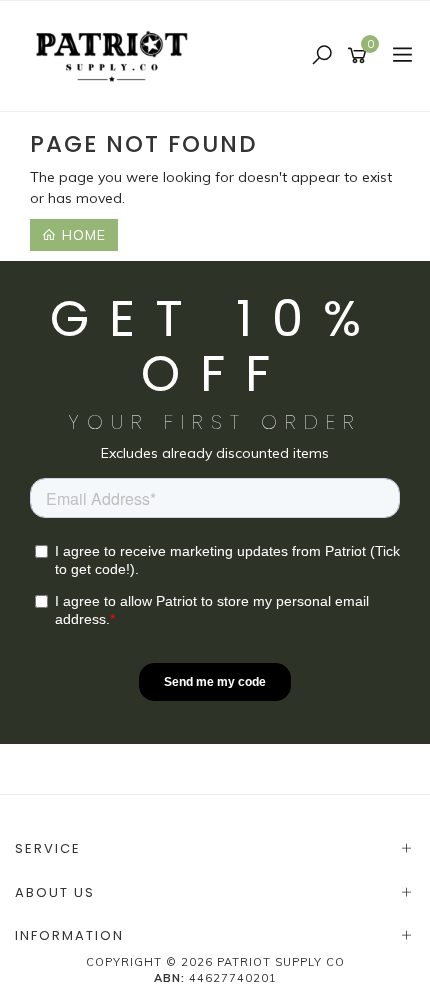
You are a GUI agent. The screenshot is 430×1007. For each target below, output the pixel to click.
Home (81, 235)
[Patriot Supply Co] (117, 55)
